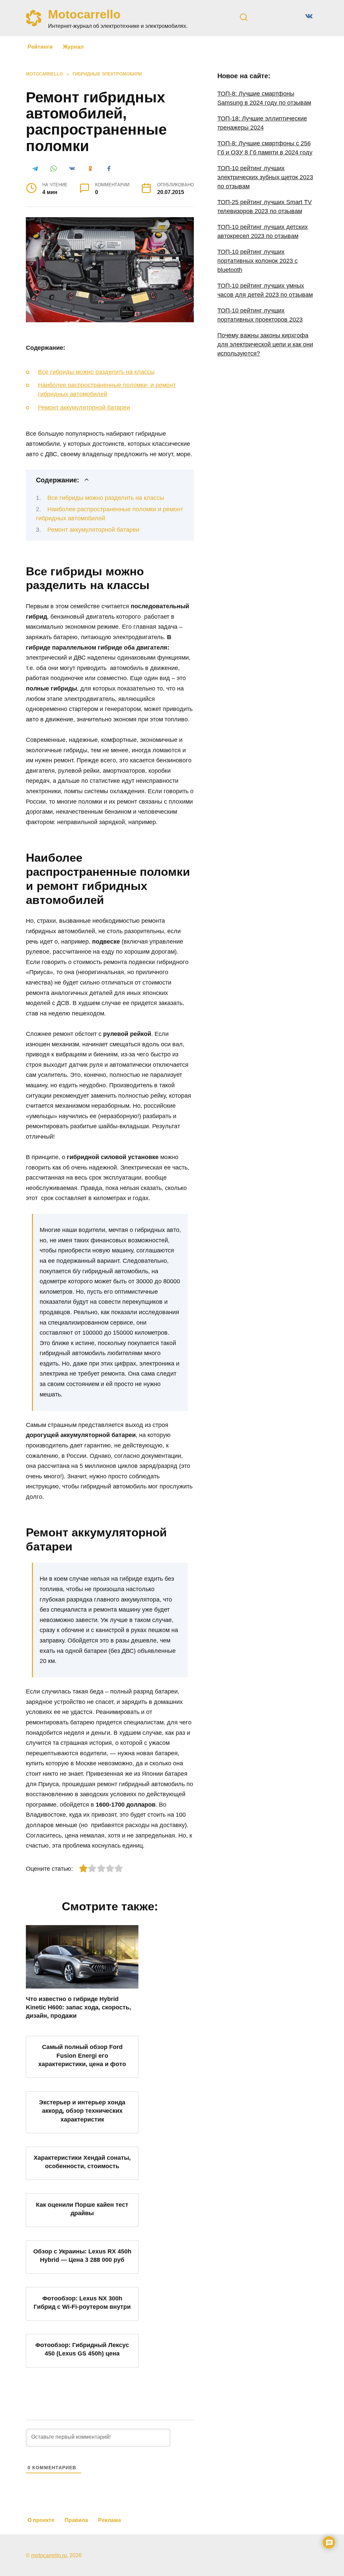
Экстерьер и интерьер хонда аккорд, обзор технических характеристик (82, 2111)
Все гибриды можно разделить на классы (96, 372)
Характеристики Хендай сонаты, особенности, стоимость (82, 2162)
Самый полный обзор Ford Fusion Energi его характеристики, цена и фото (82, 2055)
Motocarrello (84, 14)
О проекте (41, 2520)
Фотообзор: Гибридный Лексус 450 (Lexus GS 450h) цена (82, 2349)
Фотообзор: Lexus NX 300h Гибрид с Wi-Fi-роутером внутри (82, 2302)
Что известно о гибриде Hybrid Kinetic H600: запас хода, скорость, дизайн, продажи (78, 2007)
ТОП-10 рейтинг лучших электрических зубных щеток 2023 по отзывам (265, 177)
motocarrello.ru (49, 2555)
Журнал (73, 47)
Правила (76, 2520)
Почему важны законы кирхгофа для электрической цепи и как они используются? (265, 344)
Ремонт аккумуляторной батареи (84, 408)
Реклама (110, 2520)
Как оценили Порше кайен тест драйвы (82, 2209)
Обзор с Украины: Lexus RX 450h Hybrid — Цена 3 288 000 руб (82, 2256)
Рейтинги (40, 47)
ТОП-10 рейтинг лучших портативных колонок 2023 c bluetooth (257, 261)
